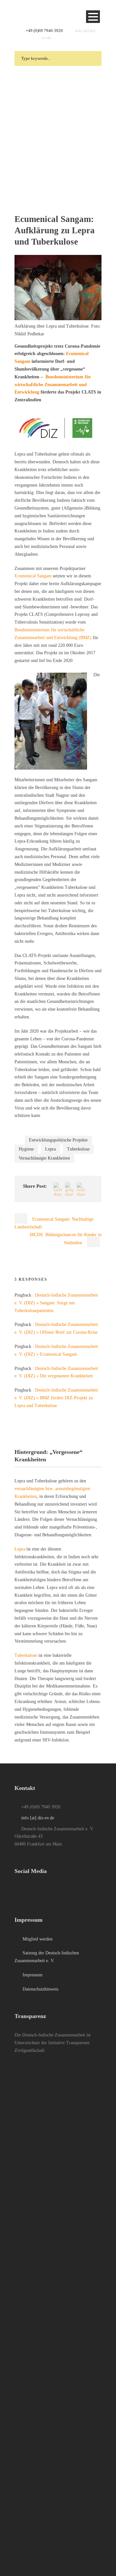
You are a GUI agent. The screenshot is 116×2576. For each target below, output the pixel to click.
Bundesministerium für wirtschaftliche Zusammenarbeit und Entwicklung (53, 385)
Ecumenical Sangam (33, 576)
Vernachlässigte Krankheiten (44, 1158)
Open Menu (93, 17)
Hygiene (26, 1149)
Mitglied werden (37, 1939)
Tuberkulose (78, 1149)
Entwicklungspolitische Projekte (58, 1140)
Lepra (50, 1149)
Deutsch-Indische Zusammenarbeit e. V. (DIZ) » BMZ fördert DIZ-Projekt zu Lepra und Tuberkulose (56, 1398)
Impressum (32, 1975)
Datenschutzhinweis (40, 1989)
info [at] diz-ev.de (38, 1818)
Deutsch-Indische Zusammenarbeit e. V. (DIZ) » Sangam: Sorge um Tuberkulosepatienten (56, 1303)
